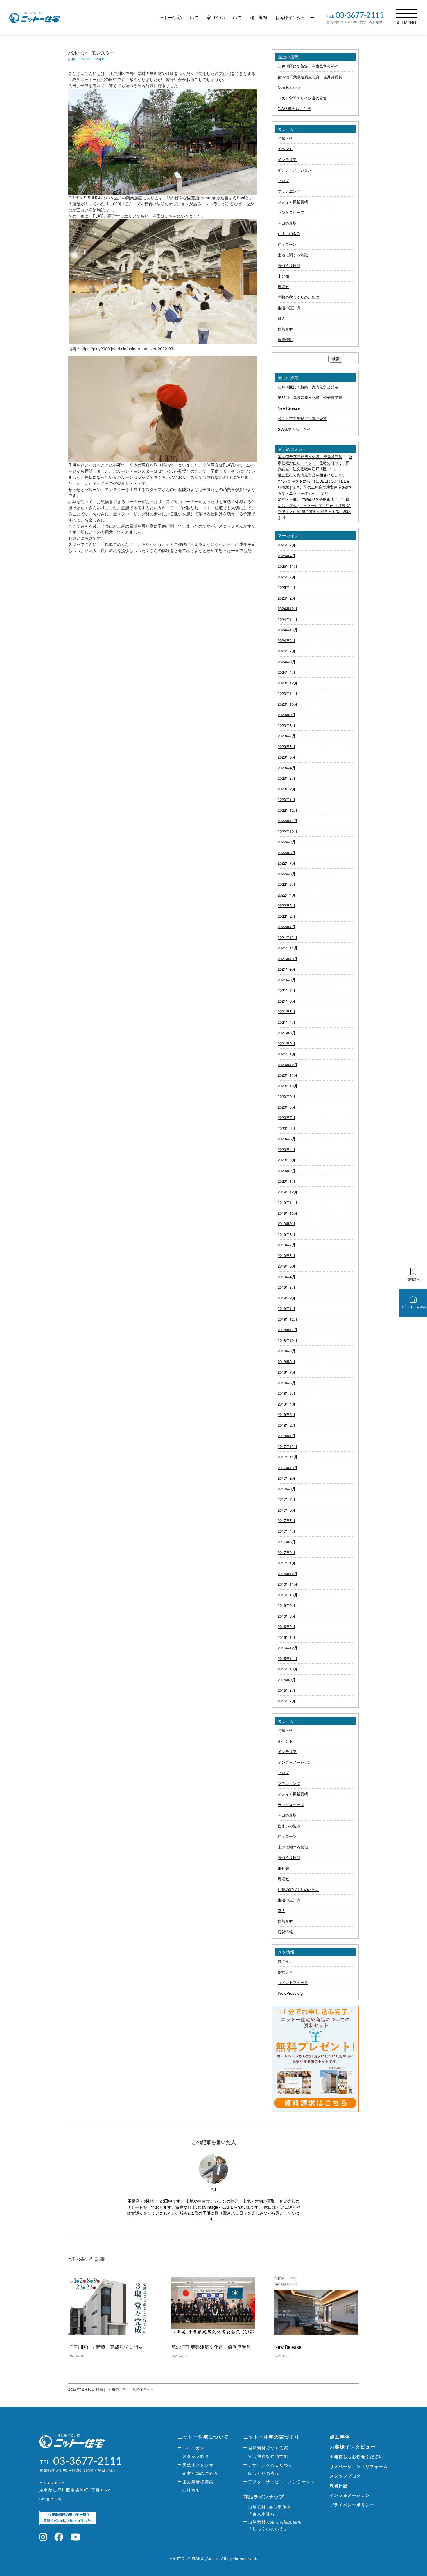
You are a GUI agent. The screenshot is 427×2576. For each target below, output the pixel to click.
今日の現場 (287, 223)
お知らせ (285, 138)
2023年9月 (287, 715)
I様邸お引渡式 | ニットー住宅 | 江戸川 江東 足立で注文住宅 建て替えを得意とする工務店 (314, 505)
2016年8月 (287, 1616)
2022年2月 (287, 916)
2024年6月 (287, 662)
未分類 (283, 276)
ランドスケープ (291, 212)
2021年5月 (287, 1011)
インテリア (287, 159)
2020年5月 (287, 1139)
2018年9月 (287, 1351)
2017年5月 (287, 1520)
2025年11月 (288, 566)
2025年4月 (287, 587)
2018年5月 (287, 1393)
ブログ (283, 181)
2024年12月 (288, 608)
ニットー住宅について (177, 17)
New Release (289, 87)
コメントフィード (293, 1982)
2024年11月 (288, 619)
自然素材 (285, 329)
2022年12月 (288, 810)
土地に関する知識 (293, 255)
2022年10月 (288, 831)
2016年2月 (287, 1626)
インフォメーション (295, 170)
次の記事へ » (143, 2389)
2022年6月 (287, 874)
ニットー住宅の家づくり (272, 2437)
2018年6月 (287, 1383)
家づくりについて (224, 17)
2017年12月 (288, 1446)
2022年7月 (287, 863)
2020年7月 (287, 1117)
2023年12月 (288, 683)
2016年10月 (288, 1595)
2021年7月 (287, 990)
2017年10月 (288, 1468)
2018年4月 (287, 1404)
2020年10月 (288, 1086)
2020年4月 (287, 1149)
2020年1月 (287, 1181)
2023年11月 (288, 693)
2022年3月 (287, 905)
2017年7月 (287, 1499)
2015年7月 (287, 1701)
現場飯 (283, 287)
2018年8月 (287, 1362)
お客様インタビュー (295, 17)
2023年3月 (287, 778)
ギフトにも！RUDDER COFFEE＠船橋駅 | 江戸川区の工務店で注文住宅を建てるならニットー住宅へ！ (315, 487)
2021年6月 (287, 1001)
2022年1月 (287, 927)
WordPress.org (290, 1993)
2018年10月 (288, 1340)
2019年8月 (287, 1234)
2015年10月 (288, 1669)
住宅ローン (287, 244)
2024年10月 (288, 630)
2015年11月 (288, 1658)
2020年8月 (287, 1107)
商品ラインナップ (264, 2497)
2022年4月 (287, 895)
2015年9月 (287, 1680)
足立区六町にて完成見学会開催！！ (308, 499)
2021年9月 (287, 969)
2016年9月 (287, 1605)
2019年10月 (288, 1213)
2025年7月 (287, 577)
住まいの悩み (289, 233)
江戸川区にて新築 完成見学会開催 (308, 66)
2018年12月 (288, 1319)
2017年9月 (287, 1478)
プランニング (289, 191)
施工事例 (258, 17)
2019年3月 (287, 1287)
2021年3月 (287, 1033)
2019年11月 (288, 1202)
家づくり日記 (289, 265)
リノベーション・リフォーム (359, 2466)
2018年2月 (287, 1425)
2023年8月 (287, 725)
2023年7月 (287, 736)
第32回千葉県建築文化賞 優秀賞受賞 (310, 77)
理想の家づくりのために (298, 297)
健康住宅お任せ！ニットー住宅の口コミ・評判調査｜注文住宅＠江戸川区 (315, 463)
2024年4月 (287, 672)
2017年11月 (288, 1457)
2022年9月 (287, 842)
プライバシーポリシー (352, 2505)
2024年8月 (287, 640)
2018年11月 (288, 1330)
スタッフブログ (345, 2476)
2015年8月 (287, 1690)
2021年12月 (288, 937)
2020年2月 (287, 1171)
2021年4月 (287, 1022)
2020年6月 (287, 1128)
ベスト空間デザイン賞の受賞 (302, 98)
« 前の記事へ (119, 2389)
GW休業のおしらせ (294, 109)
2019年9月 (287, 1224)
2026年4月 (287, 556)
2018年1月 (287, 1436)
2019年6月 (287, 1255)
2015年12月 (288, 1648)
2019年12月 (288, 1192)
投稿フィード (289, 1972)
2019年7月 (287, 1245)
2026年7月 (287, 545)
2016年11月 (288, 1584)
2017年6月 (287, 1510)
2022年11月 (288, 821)
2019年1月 (287, 1308)
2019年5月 (287, 1266)
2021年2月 (287, 1043)
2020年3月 (287, 1160)
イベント (285, 149)
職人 (281, 318)
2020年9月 (287, 1096)
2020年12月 (288, 1065)
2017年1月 (287, 1563)
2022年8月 (287, 853)
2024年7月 (287, 651)
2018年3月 (287, 1414)
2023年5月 (287, 757)
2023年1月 (287, 799)
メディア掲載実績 (293, 202)
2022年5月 (287, 884)
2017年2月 (287, 1552)
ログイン (285, 1961)
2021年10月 (288, 959)
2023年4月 (287, 768)
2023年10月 (288, 704)
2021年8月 (287, 980)
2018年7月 (287, 1372)
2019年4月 (287, 1277)
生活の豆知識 (289, 308)
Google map (51, 2499)
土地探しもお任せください (357, 2456)
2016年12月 (288, 1574)
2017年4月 (287, 1531)
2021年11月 (288, 948)
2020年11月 (288, 1075)
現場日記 (339, 2485)
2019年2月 (287, 1298)
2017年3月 (287, 1542)
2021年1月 (287, 1054)
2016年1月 (287, 1637)
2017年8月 (287, 1489)
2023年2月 (287, 789)
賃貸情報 (285, 339)
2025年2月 (287, 598)
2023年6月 (287, 746)
